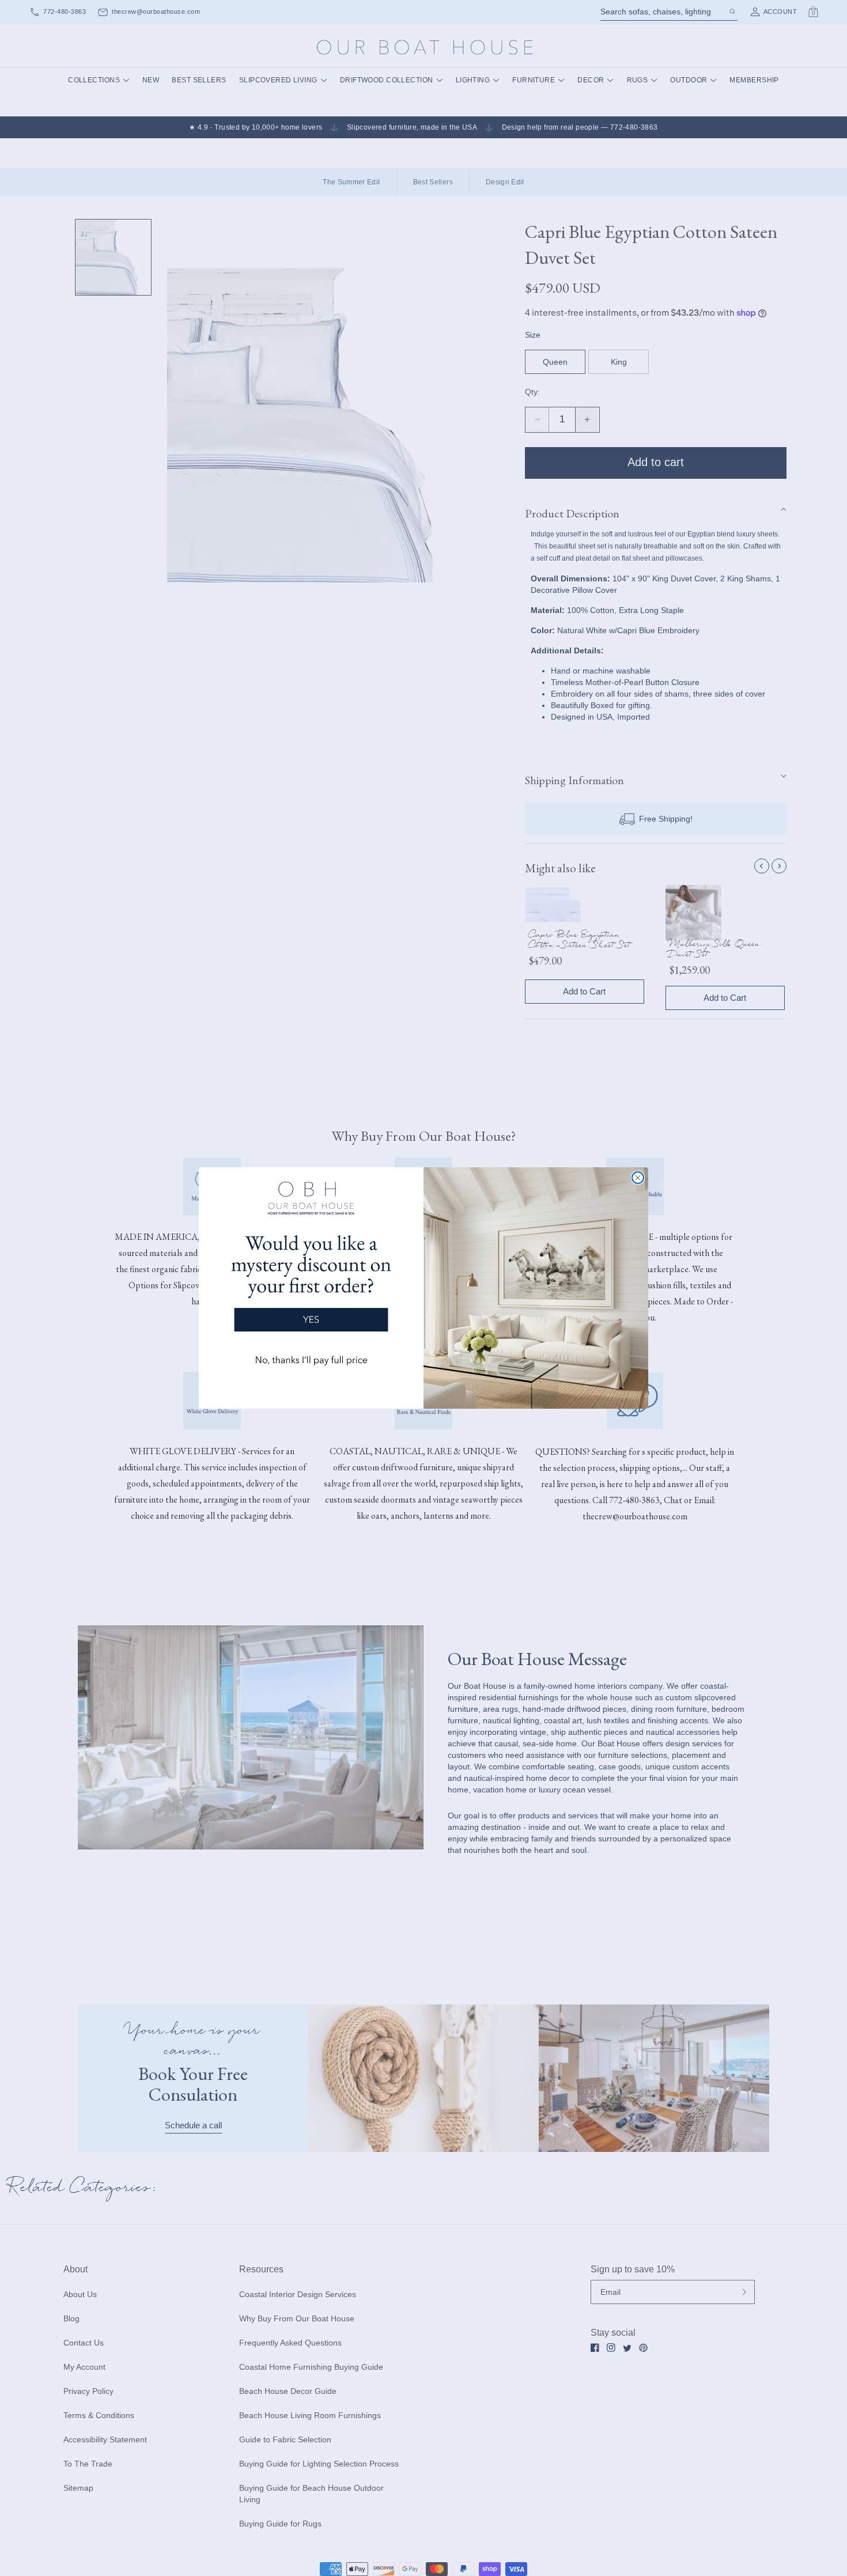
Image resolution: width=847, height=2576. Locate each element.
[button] (311, 1278)
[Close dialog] (638, 1178)
